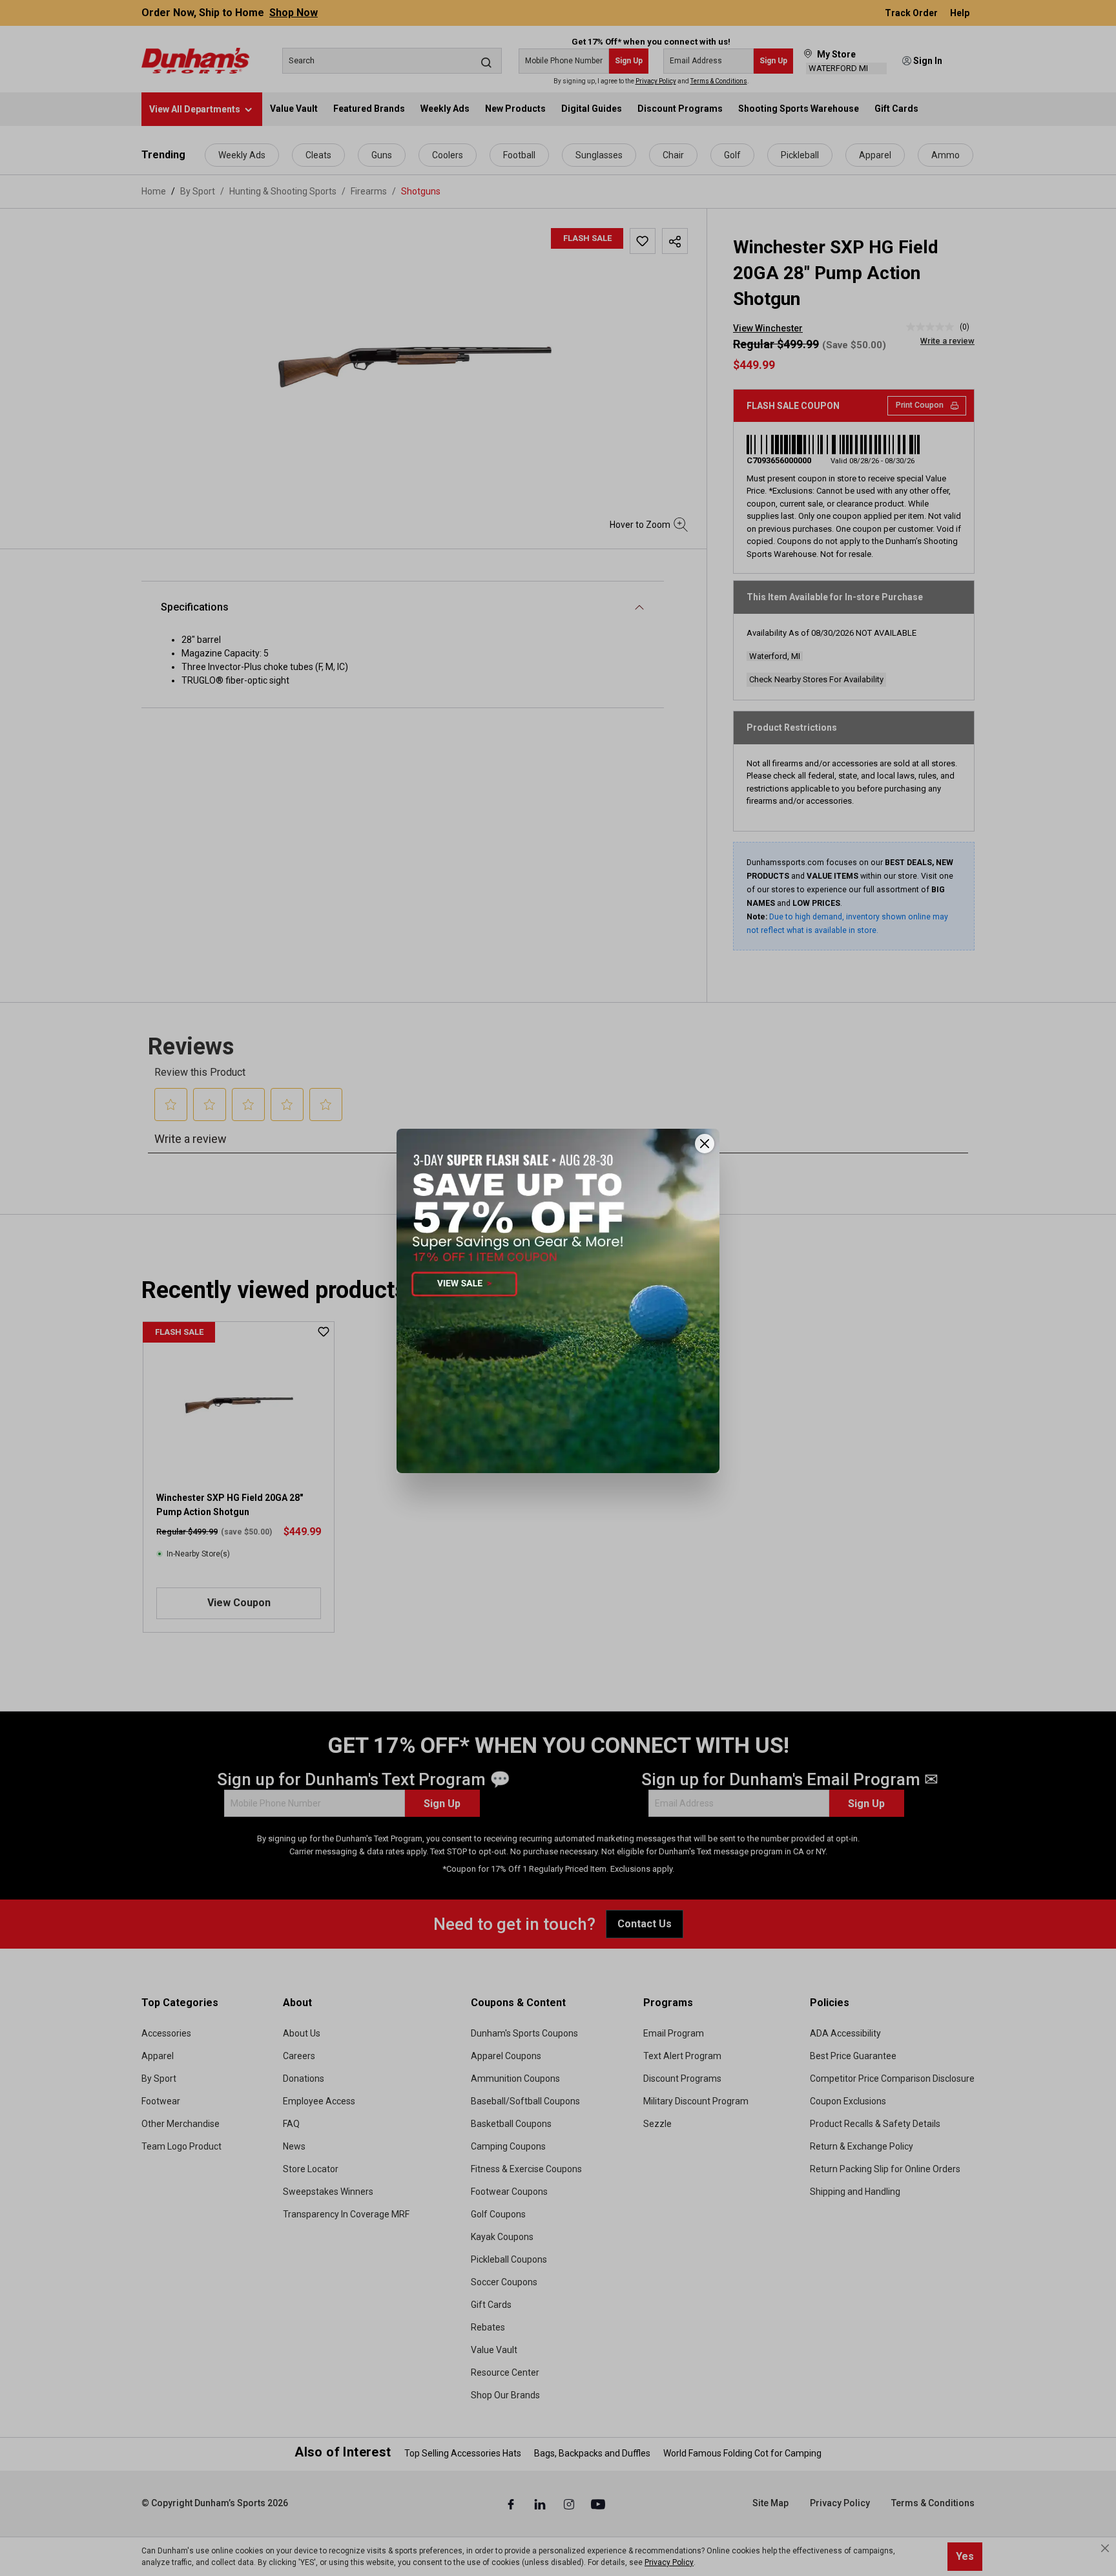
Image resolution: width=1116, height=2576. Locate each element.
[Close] (705, 1144)
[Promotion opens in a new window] (558, 1301)
